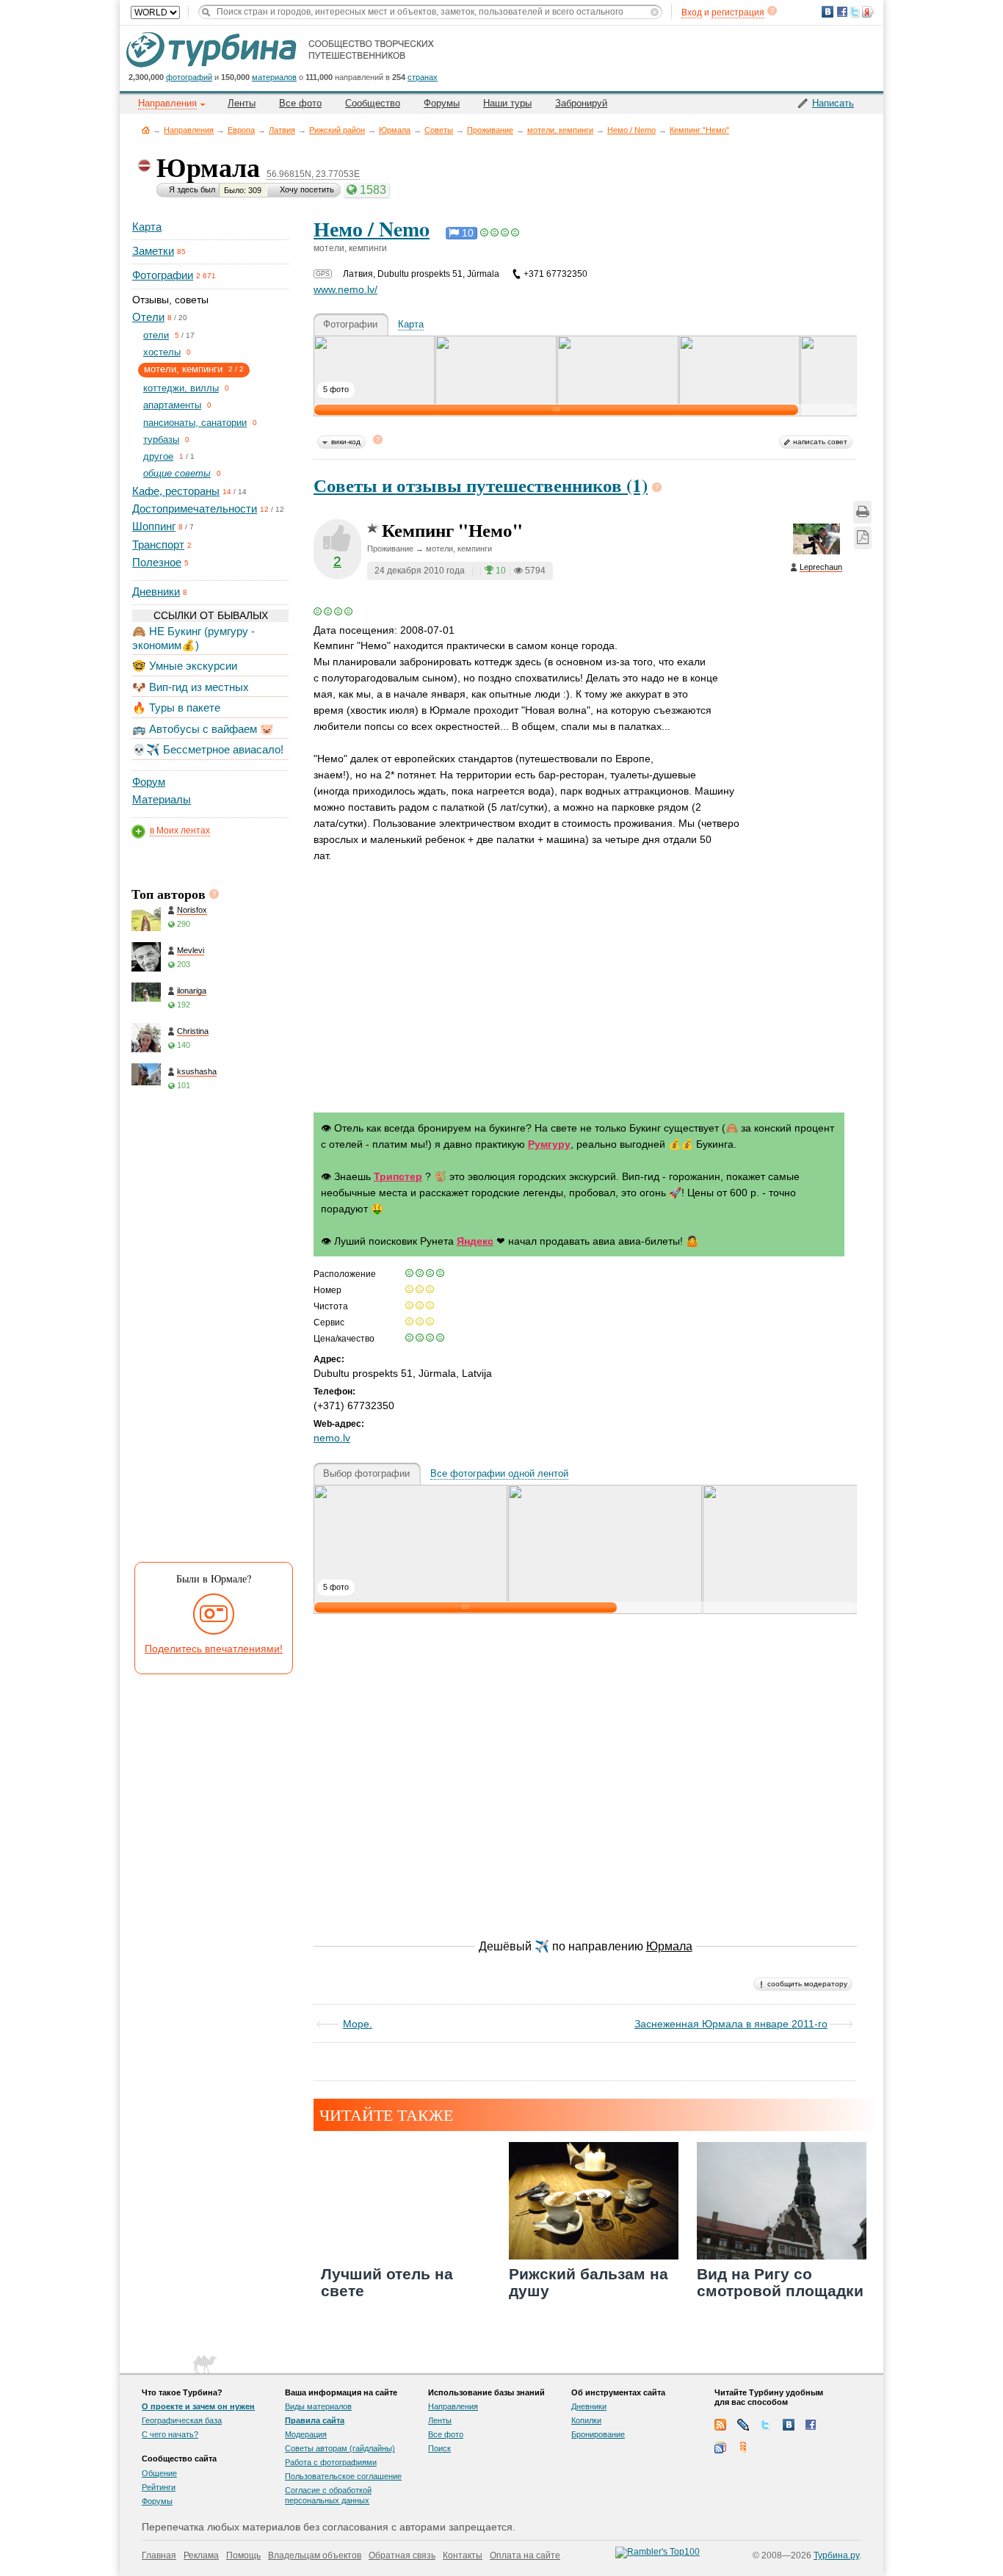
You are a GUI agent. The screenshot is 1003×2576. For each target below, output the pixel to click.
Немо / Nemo (631, 130)
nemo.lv (332, 1438)
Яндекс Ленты (743, 2447)
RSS (720, 2425)
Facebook (811, 2425)
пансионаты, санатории (195, 423)
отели (156, 335)
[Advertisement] (209, 1331)
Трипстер (398, 1176)
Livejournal (743, 2425)
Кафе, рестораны (176, 491)
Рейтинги (159, 2487)
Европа (241, 130)
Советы (439, 130)
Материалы (162, 799)
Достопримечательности (195, 509)
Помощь (243, 2555)
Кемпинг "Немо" (699, 130)
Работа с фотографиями (331, 2462)
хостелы (162, 352)
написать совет (820, 442)
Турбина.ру (836, 2555)
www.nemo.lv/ (345, 289)
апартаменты (172, 405)
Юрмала (395, 130)
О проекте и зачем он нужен (198, 2406)
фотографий (189, 77)
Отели (148, 317)
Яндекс (475, 1241)
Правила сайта (315, 2420)
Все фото (300, 103)
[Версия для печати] (862, 512)
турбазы (161, 439)
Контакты (463, 2555)
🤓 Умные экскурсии (185, 666)
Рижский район (337, 130)
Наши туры (507, 103)
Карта (147, 227)
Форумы (442, 103)
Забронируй (581, 103)
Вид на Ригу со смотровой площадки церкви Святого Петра (780, 2300)
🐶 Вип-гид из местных (191, 687)
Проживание (490, 130)
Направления (189, 130)
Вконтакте (789, 2425)
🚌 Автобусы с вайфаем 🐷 (203, 729)
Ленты (242, 103)
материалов (274, 77)
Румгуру (549, 1144)
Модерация (306, 2434)
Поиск (439, 2448)
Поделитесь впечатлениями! (214, 1649)
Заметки (153, 251)
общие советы (177, 473)
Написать (833, 103)
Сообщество (373, 103)
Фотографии (163, 275)
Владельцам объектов (315, 2555)
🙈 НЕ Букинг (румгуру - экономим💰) (193, 638)
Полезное (157, 562)
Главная (146, 130)
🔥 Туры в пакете (176, 708)
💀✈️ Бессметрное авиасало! (208, 749)
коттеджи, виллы (181, 388)
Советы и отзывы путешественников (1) (481, 485)
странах (423, 77)
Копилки (586, 2420)
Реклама (201, 2555)
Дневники (156, 591)
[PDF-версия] (863, 538)
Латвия (282, 130)
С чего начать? (170, 2434)
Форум (149, 782)
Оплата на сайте (525, 2555)
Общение (159, 2473)
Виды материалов (318, 2406)
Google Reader (720, 2447)
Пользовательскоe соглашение (343, 2476)
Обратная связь (402, 2555)
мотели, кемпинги (560, 130)
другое (158, 456)
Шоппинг (154, 526)
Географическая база (182, 2420)
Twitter (766, 2425)
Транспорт (158, 544)
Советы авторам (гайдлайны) (340, 2448)
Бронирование (598, 2434)
